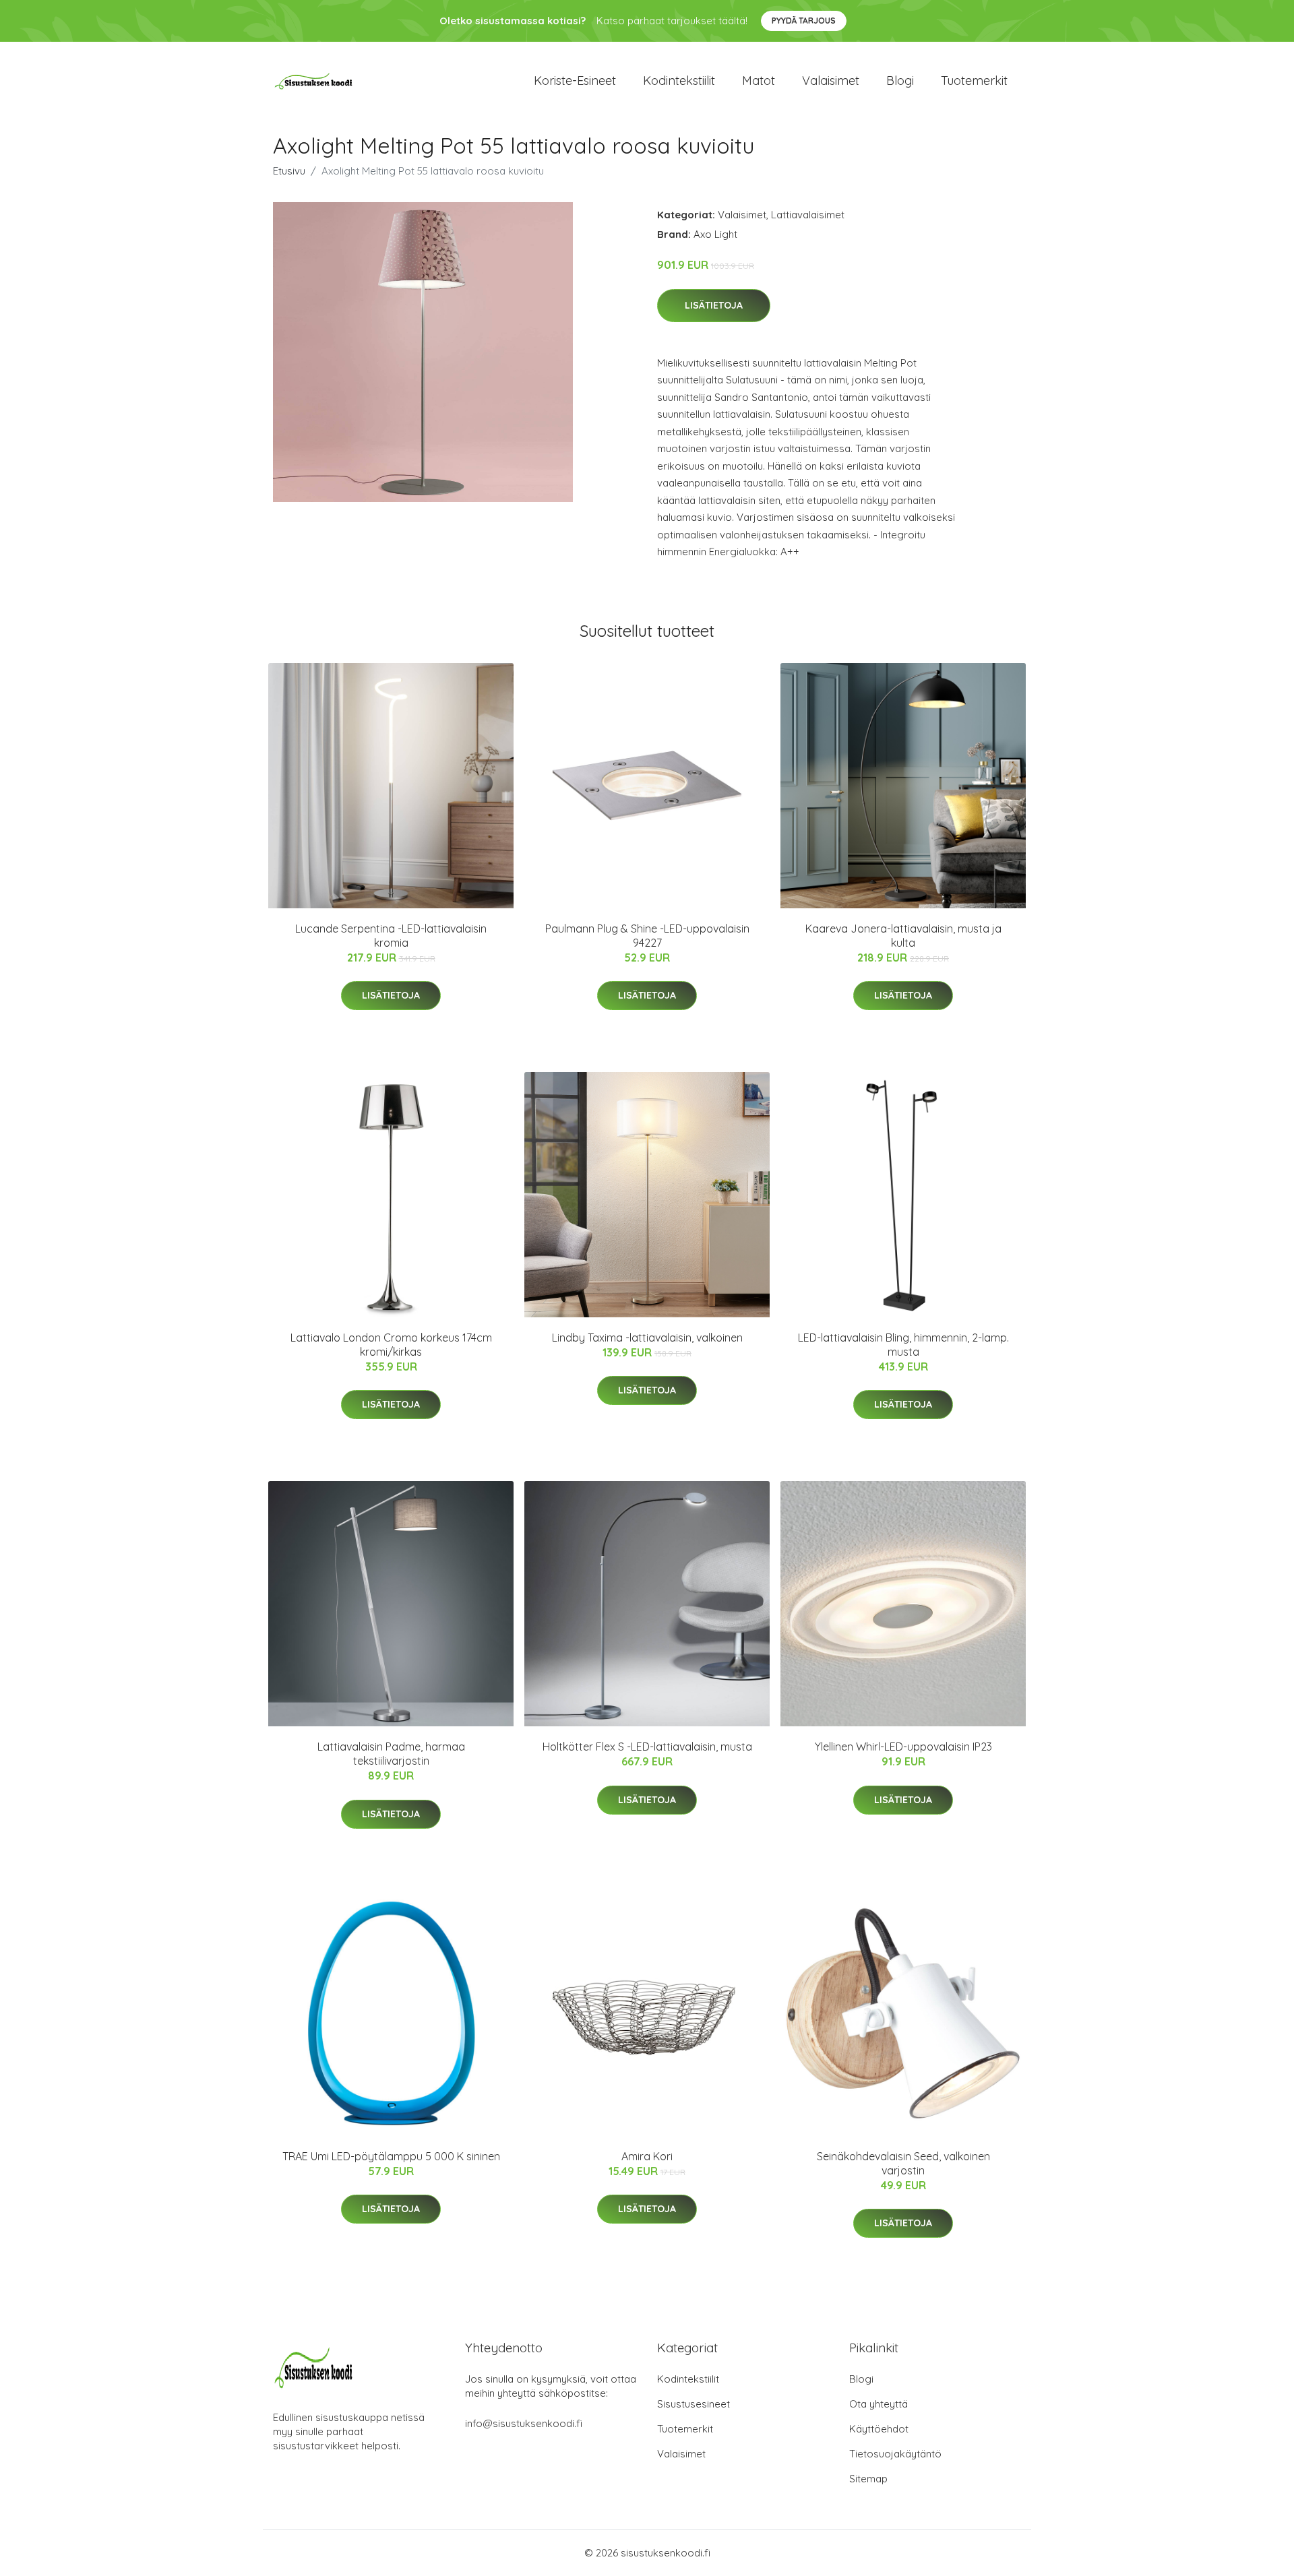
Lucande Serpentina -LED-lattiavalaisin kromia (391, 936)
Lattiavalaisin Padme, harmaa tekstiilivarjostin (391, 1754)
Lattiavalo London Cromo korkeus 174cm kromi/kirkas (391, 1345)
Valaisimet (831, 81)
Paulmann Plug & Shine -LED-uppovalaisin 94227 (647, 936)
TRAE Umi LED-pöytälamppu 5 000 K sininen (391, 2156)
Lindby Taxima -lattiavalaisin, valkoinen (647, 1338)
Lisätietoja (714, 305)
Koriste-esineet (575, 81)
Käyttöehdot (879, 2429)
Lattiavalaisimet (808, 215)
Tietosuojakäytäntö (895, 2454)
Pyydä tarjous (804, 21)
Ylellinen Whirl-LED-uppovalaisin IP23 (903, 1747)
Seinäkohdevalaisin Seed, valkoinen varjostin (903, 2163)
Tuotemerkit (974, 81)
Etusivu (289, 171)
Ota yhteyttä (879, 2404)
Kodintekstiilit (679, 81)
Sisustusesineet (694, 2404)
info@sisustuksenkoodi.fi (524, 2423)
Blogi (900, 81)
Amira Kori (647, 2156)
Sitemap (868, 2479)
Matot (759, 81)
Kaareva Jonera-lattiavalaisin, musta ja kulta (903, 936)
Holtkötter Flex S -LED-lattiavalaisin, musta (647, 1747)
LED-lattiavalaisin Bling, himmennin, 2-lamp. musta (903, 1345)
